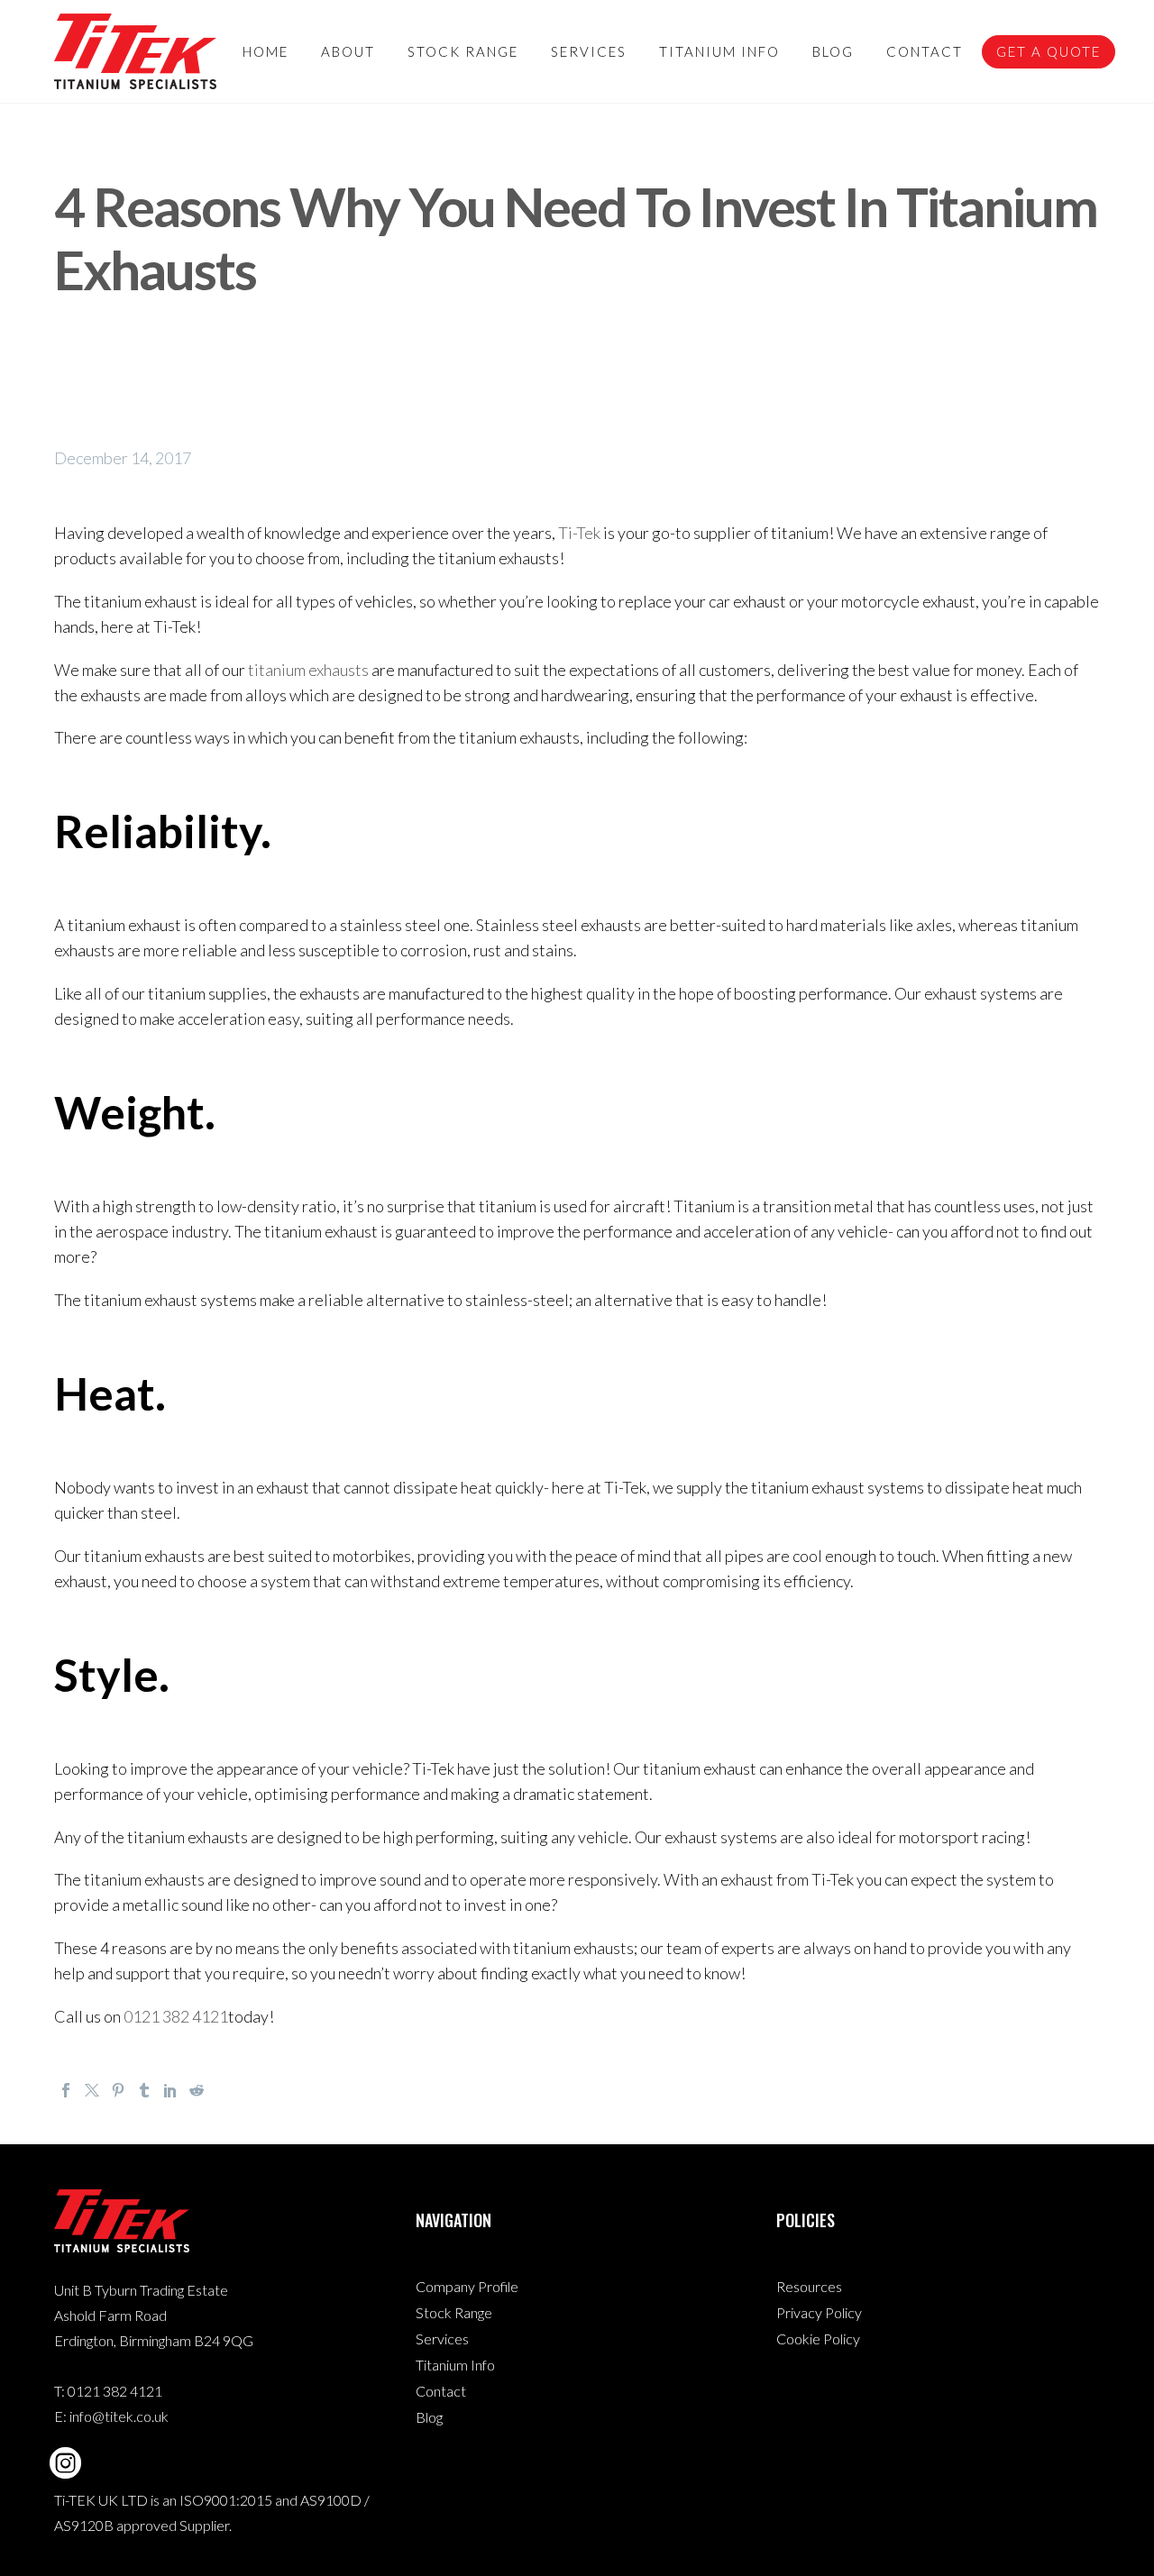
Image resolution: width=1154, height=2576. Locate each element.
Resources (809, 2286)
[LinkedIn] (170, 2090)
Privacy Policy (819, 2312)
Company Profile (467, 2286)
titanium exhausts (308, 670)
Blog (833, 51)
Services (589, 51)
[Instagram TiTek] (65, 2463)
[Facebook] (66, 2090)
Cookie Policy (818, 2338)
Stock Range (463, 51)
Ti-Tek (579, 533)
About (348, 51)
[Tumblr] (144, 2090)
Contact (925, 51)
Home (266, 51)
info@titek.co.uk (119, 2416)
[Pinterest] (118, 2090)
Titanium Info (719, 51)
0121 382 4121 (176, 2016)
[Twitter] (92, 2090)
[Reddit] (197, 2090)
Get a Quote (1049, 51)
